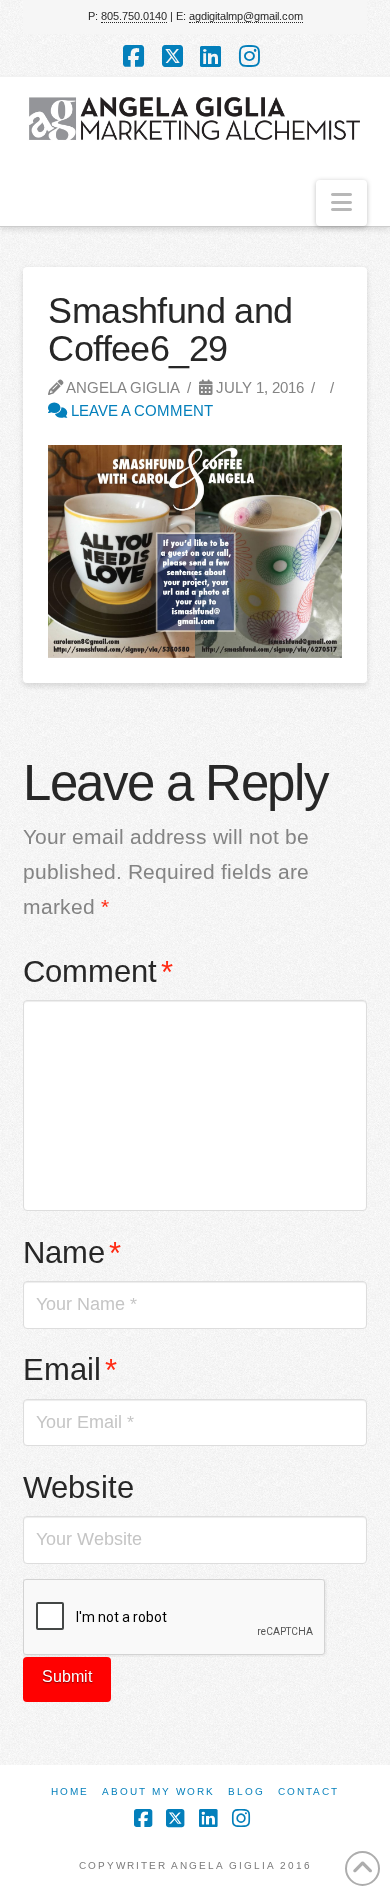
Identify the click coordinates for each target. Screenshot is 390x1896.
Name (72, 1252)
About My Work (158, 1791)
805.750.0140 (134, 16)
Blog (246, 1791)
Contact (308, 1791)
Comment (98, 971)
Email (70, 1369)
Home (70, 1791)
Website (78, 1487)
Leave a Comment (140, 410)
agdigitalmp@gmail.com (246, 16)
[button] (341, 203)
